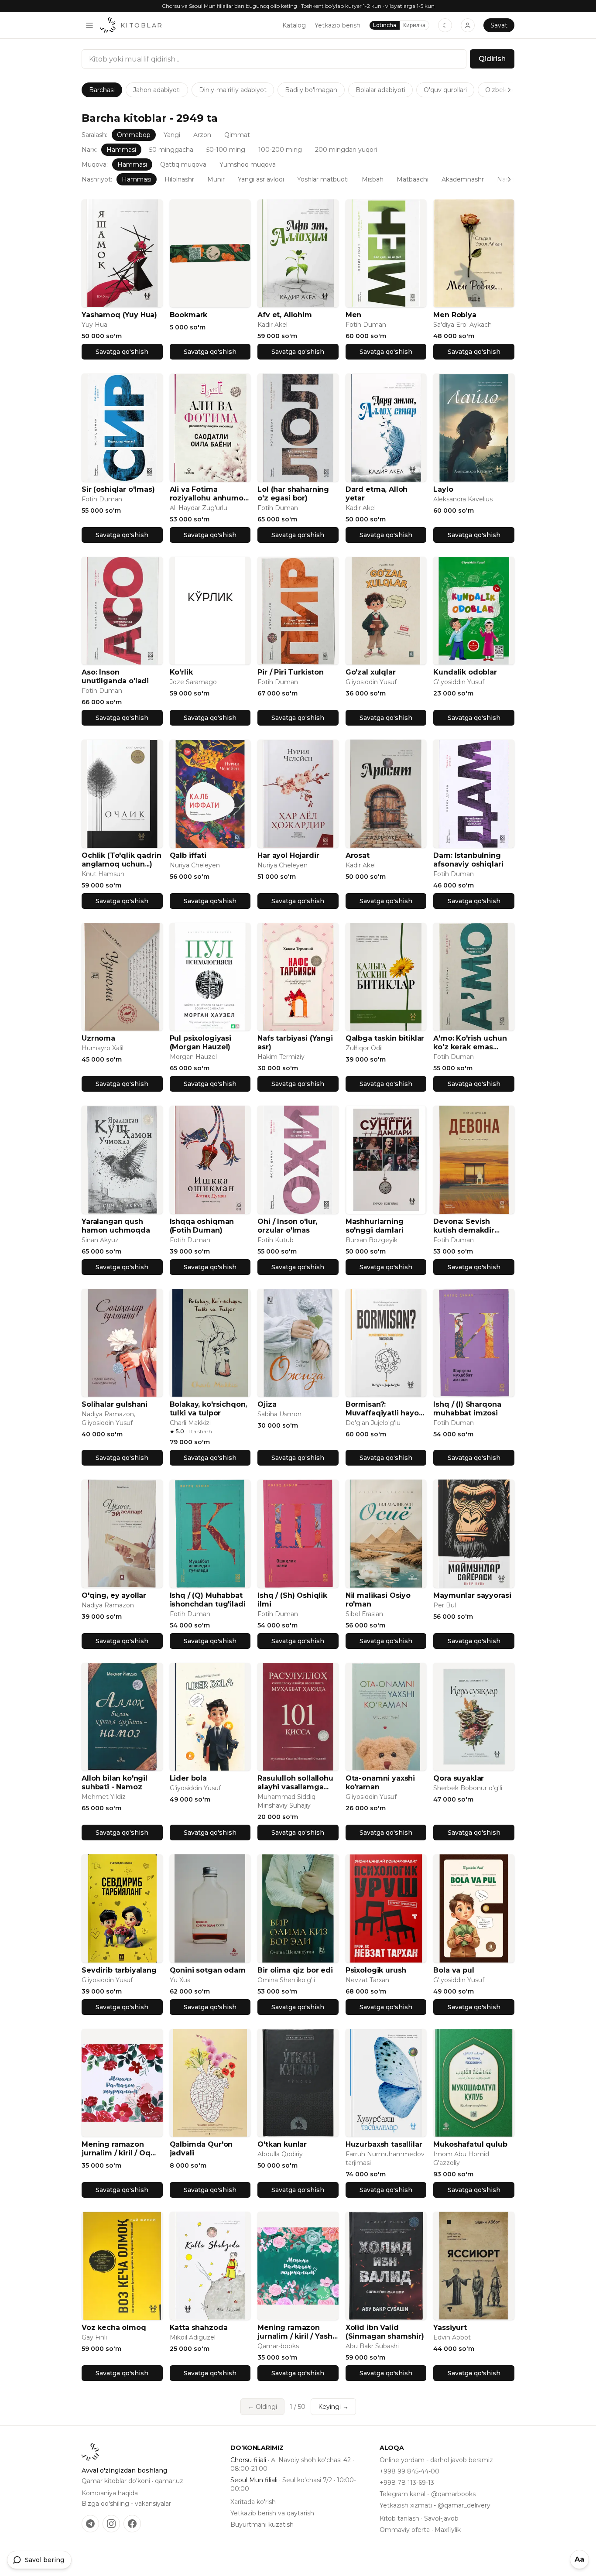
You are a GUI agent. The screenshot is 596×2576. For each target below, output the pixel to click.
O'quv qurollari (445, 90)
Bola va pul (454, 1970)
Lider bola (188, 1778)
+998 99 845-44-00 (409, 2471)
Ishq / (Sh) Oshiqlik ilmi (292, 1600)
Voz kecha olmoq (114, 2328)
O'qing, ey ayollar (114, 1595)
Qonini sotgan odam (208, 1970)
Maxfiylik (448, 2530)
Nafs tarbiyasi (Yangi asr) (295, 1043)
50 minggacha (171, 150)
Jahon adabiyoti (157, 90)
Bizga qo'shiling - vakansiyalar (126, 2504)
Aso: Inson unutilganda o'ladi (115, 677)
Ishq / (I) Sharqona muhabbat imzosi (467, 1409)
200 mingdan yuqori (346, 150)
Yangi (172, 135)
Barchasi (102, 90)
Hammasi (121, 150)
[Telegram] (90, 2524)
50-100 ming (226, 150)
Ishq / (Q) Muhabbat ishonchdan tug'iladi (208, 1600)
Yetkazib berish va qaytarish (272, 2513)
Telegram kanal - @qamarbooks (428, 2494)
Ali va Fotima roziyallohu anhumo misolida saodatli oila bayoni (209, 494)
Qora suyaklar (459, 1778)
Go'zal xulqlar (371, 672)
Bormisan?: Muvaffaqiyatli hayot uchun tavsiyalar (384, 1409)
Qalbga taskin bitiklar (385, 1038)
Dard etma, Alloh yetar (377, 494)
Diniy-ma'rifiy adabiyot (233, 90)
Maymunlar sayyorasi (472, 1595)
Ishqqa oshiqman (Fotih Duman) (202, 1226)
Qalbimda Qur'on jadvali (201, 2149)
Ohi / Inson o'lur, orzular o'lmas (287, 1226)
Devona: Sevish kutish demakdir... (466, 1226)
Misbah (373, 179)
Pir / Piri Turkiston (291, 672)
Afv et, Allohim (285, 315)
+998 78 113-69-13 (407, 2483)
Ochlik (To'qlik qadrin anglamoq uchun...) (121, 860)
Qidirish (492, 59)
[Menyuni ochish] (89, 25)
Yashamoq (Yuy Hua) (119, 315)
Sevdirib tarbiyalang (119, 1970)
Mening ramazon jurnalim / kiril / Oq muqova (116, 2149)
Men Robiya (455, 315)
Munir (216, 179)
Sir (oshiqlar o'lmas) (118, 489)
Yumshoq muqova (248, 164)
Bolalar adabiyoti (380, 90)
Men (354, 315)
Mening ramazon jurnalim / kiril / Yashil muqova (297, 2332)
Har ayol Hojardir (288, 855)
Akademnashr (463, 179)
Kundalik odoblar (465, 672)
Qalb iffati (188, 855)
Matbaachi (413, 179)
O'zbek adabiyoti (510, 90)
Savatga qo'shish (122, 352)
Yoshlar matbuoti (323, 179)
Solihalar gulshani (115, 1404)
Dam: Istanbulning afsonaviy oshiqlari (468, 860)
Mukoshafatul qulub (470, 2144)
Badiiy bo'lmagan (311, 90)
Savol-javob (441, 2518)
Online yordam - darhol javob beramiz (436, 2460)
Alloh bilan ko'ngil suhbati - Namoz (115, 1783)
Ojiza (267, 1404)
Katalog (294, 25)
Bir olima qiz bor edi (295, 1970)
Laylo (443, 489)
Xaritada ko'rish (253, 2502)
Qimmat (237, 135)
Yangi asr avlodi (261, 179)
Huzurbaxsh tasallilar (384, 2144)
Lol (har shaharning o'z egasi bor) (293, 494)
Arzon (202, 135)
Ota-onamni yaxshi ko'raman (380, 1783)
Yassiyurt (450, 2328)
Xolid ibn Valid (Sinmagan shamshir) (385, 2332)
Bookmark (189, 315)
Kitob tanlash (399, 2518)
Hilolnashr (179, 179)
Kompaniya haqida (110, 2493)
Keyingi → (333, 2407)
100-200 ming (280, 150)
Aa (579, 2559)
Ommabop (134, 135)
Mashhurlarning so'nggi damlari (375, 1226)
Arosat (358, 855)
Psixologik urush (376, 1970)
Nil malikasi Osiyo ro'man (378, 1600)
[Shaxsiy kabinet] (468, 25)
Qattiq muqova (183, 164)
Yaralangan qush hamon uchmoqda (116, 1226)
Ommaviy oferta (405, 2530)
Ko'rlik (181, 672)
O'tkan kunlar (282, 2144)
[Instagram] (111, 2524)
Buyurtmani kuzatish (262, 2525)
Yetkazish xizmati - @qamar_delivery (435, 2505)
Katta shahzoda (199, 2328)
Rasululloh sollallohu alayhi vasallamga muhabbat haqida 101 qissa (297, 1783)
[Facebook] (132, 2524)
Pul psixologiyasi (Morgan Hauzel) (200, 1043)
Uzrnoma (98, 1038)
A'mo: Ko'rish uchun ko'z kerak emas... (470, 1043)
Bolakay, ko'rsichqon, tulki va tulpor (209, 1409)
